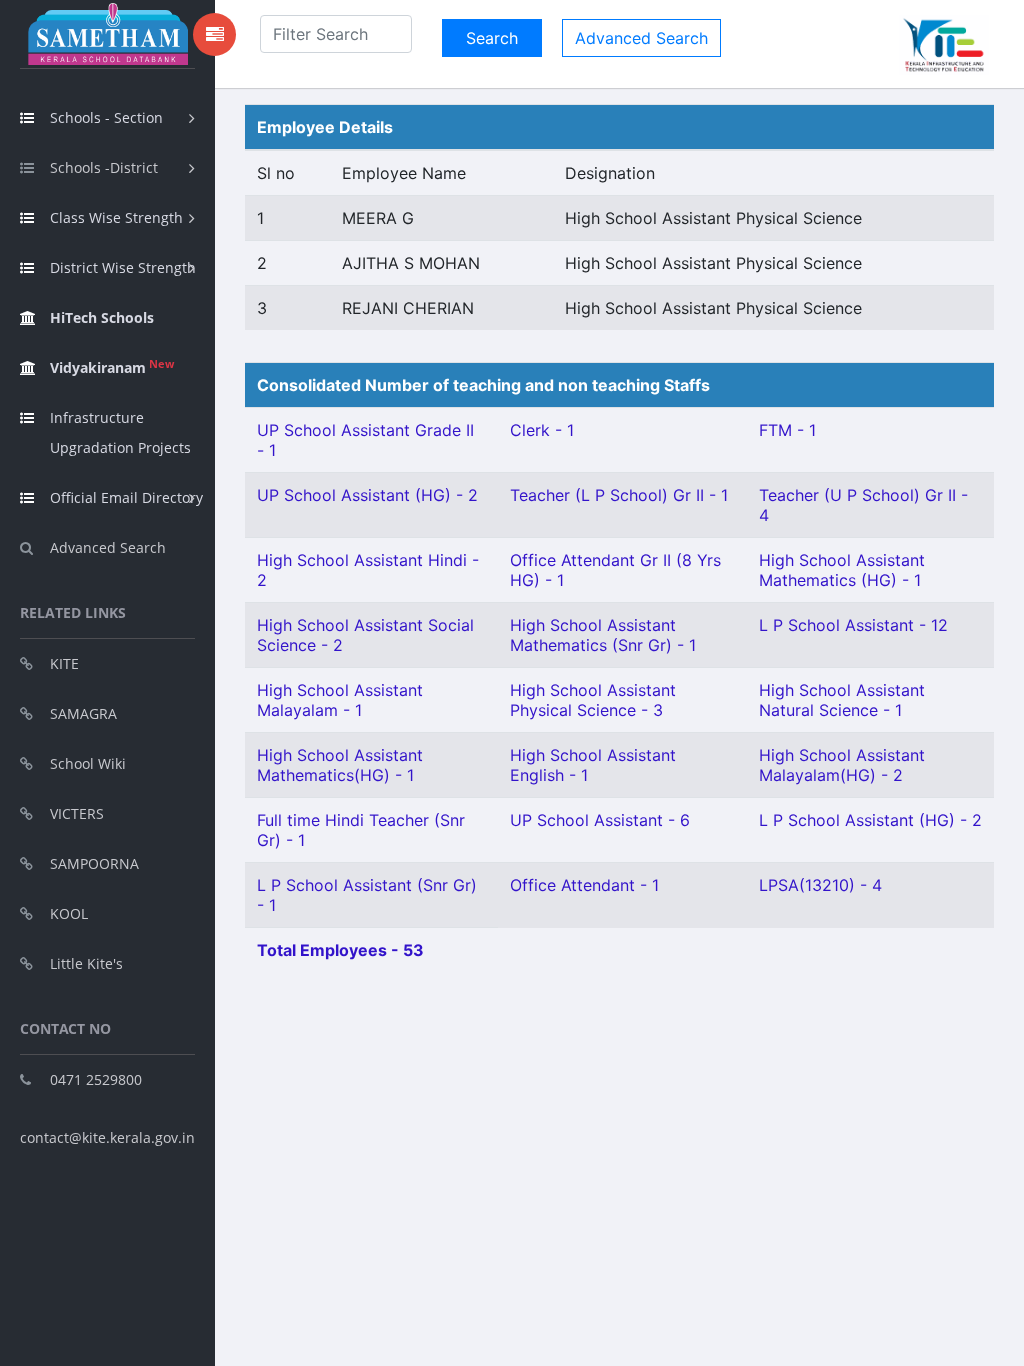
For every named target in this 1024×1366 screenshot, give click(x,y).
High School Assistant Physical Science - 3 (593, 700)
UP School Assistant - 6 (600, 820)
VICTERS (77, 813)
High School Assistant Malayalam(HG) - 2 (842, 765)
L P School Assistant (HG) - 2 (870, 820)
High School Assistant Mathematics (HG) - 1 (842, 570)
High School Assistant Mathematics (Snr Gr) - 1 (603, 635)
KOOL (69, 913)
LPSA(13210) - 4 (820, 885)
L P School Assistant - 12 (853, 625)
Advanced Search (108, 547)
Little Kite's (86, 963)
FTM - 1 (787, 430)
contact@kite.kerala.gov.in (107, 1137)
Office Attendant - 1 (584, 885)
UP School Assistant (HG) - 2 (367, 495)
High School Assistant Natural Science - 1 (842, 700)
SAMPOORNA (94, 863)
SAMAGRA (83, 713)
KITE (64, 663)
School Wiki (88, 763)
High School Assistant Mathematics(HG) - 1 (340, 765)
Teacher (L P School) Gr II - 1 (619, 495)
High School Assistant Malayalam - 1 (340, 700)
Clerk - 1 (542, 430)
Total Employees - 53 (340, 950)
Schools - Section (106, 117)
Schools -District (104, 167)
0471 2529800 (96, 1079)
